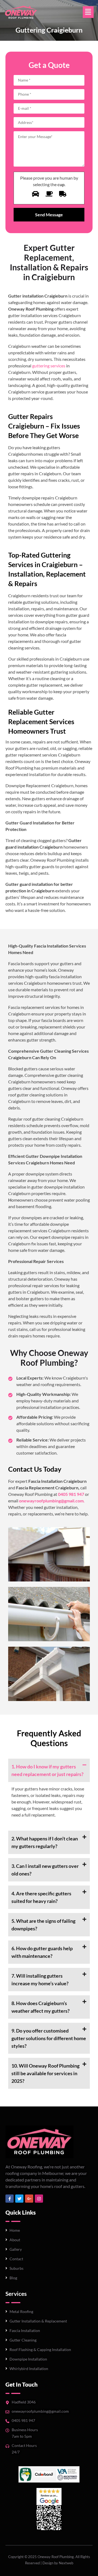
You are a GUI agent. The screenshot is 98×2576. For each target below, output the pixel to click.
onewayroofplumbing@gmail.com (40, 2411)
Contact (16, 2259)
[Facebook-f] (10, 2199)
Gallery (16, 2249)
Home (15, 2230)
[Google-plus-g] (29, 2199)
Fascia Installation (25, 2330)
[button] (88, 12)
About (15, 2240)
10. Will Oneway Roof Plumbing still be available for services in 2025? (45, 2073)
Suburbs (16, 2268)
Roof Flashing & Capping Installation (40, 2350)
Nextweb (66, 2563)
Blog (13, 2278)
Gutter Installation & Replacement (38, 2321)
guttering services (49, 366)
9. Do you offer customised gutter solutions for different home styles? (49, 2038)
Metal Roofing (21, 2311)
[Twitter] (19, 2199)
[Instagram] (39, 2199)
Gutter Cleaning (23, 2340)
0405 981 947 (23, 2420)
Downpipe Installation (28, 2359)
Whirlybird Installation (29, 2369)
